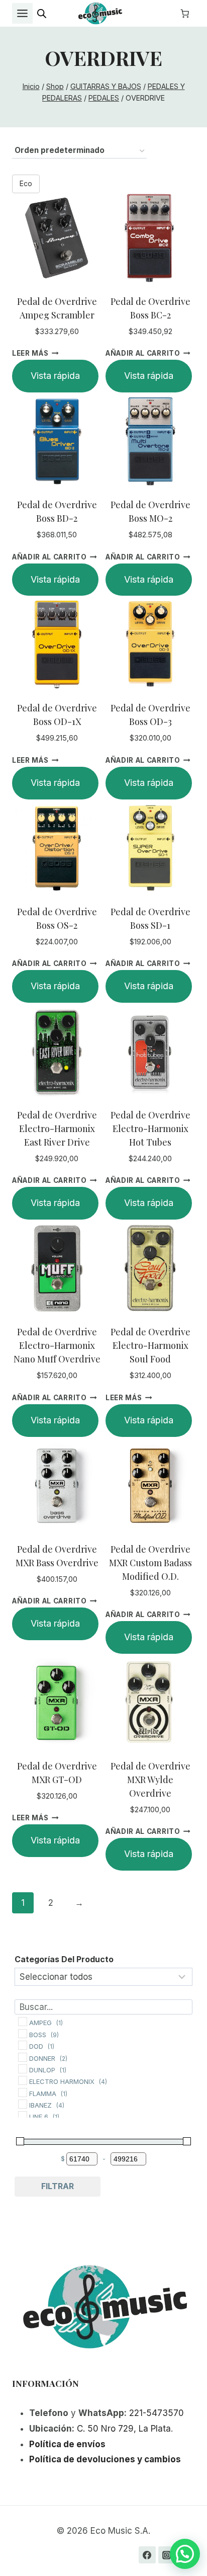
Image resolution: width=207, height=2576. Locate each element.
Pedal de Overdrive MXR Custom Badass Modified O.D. (150, 1563)
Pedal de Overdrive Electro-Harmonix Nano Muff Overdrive (57, 1345)
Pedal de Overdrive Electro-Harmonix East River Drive (57, 1129)
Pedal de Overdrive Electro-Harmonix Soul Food (150, 1345)
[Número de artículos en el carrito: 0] (185, 14)
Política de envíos (67, 2444)
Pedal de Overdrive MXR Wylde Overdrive (150, 1780)
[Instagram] (167, 2555)
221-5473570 (157, 2413)
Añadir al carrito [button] (143, 353)
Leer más (30, 353)
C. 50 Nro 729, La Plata (124, 2429)
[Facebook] (147, 2555)
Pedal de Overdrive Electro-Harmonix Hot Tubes (150, 1129)
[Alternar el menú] (22, 13)
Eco (26, 183)
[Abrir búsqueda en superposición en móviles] (42, 14)
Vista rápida (55, 376)
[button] (185, 2554)
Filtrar (58, 2186)
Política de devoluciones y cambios (105, 2459)
